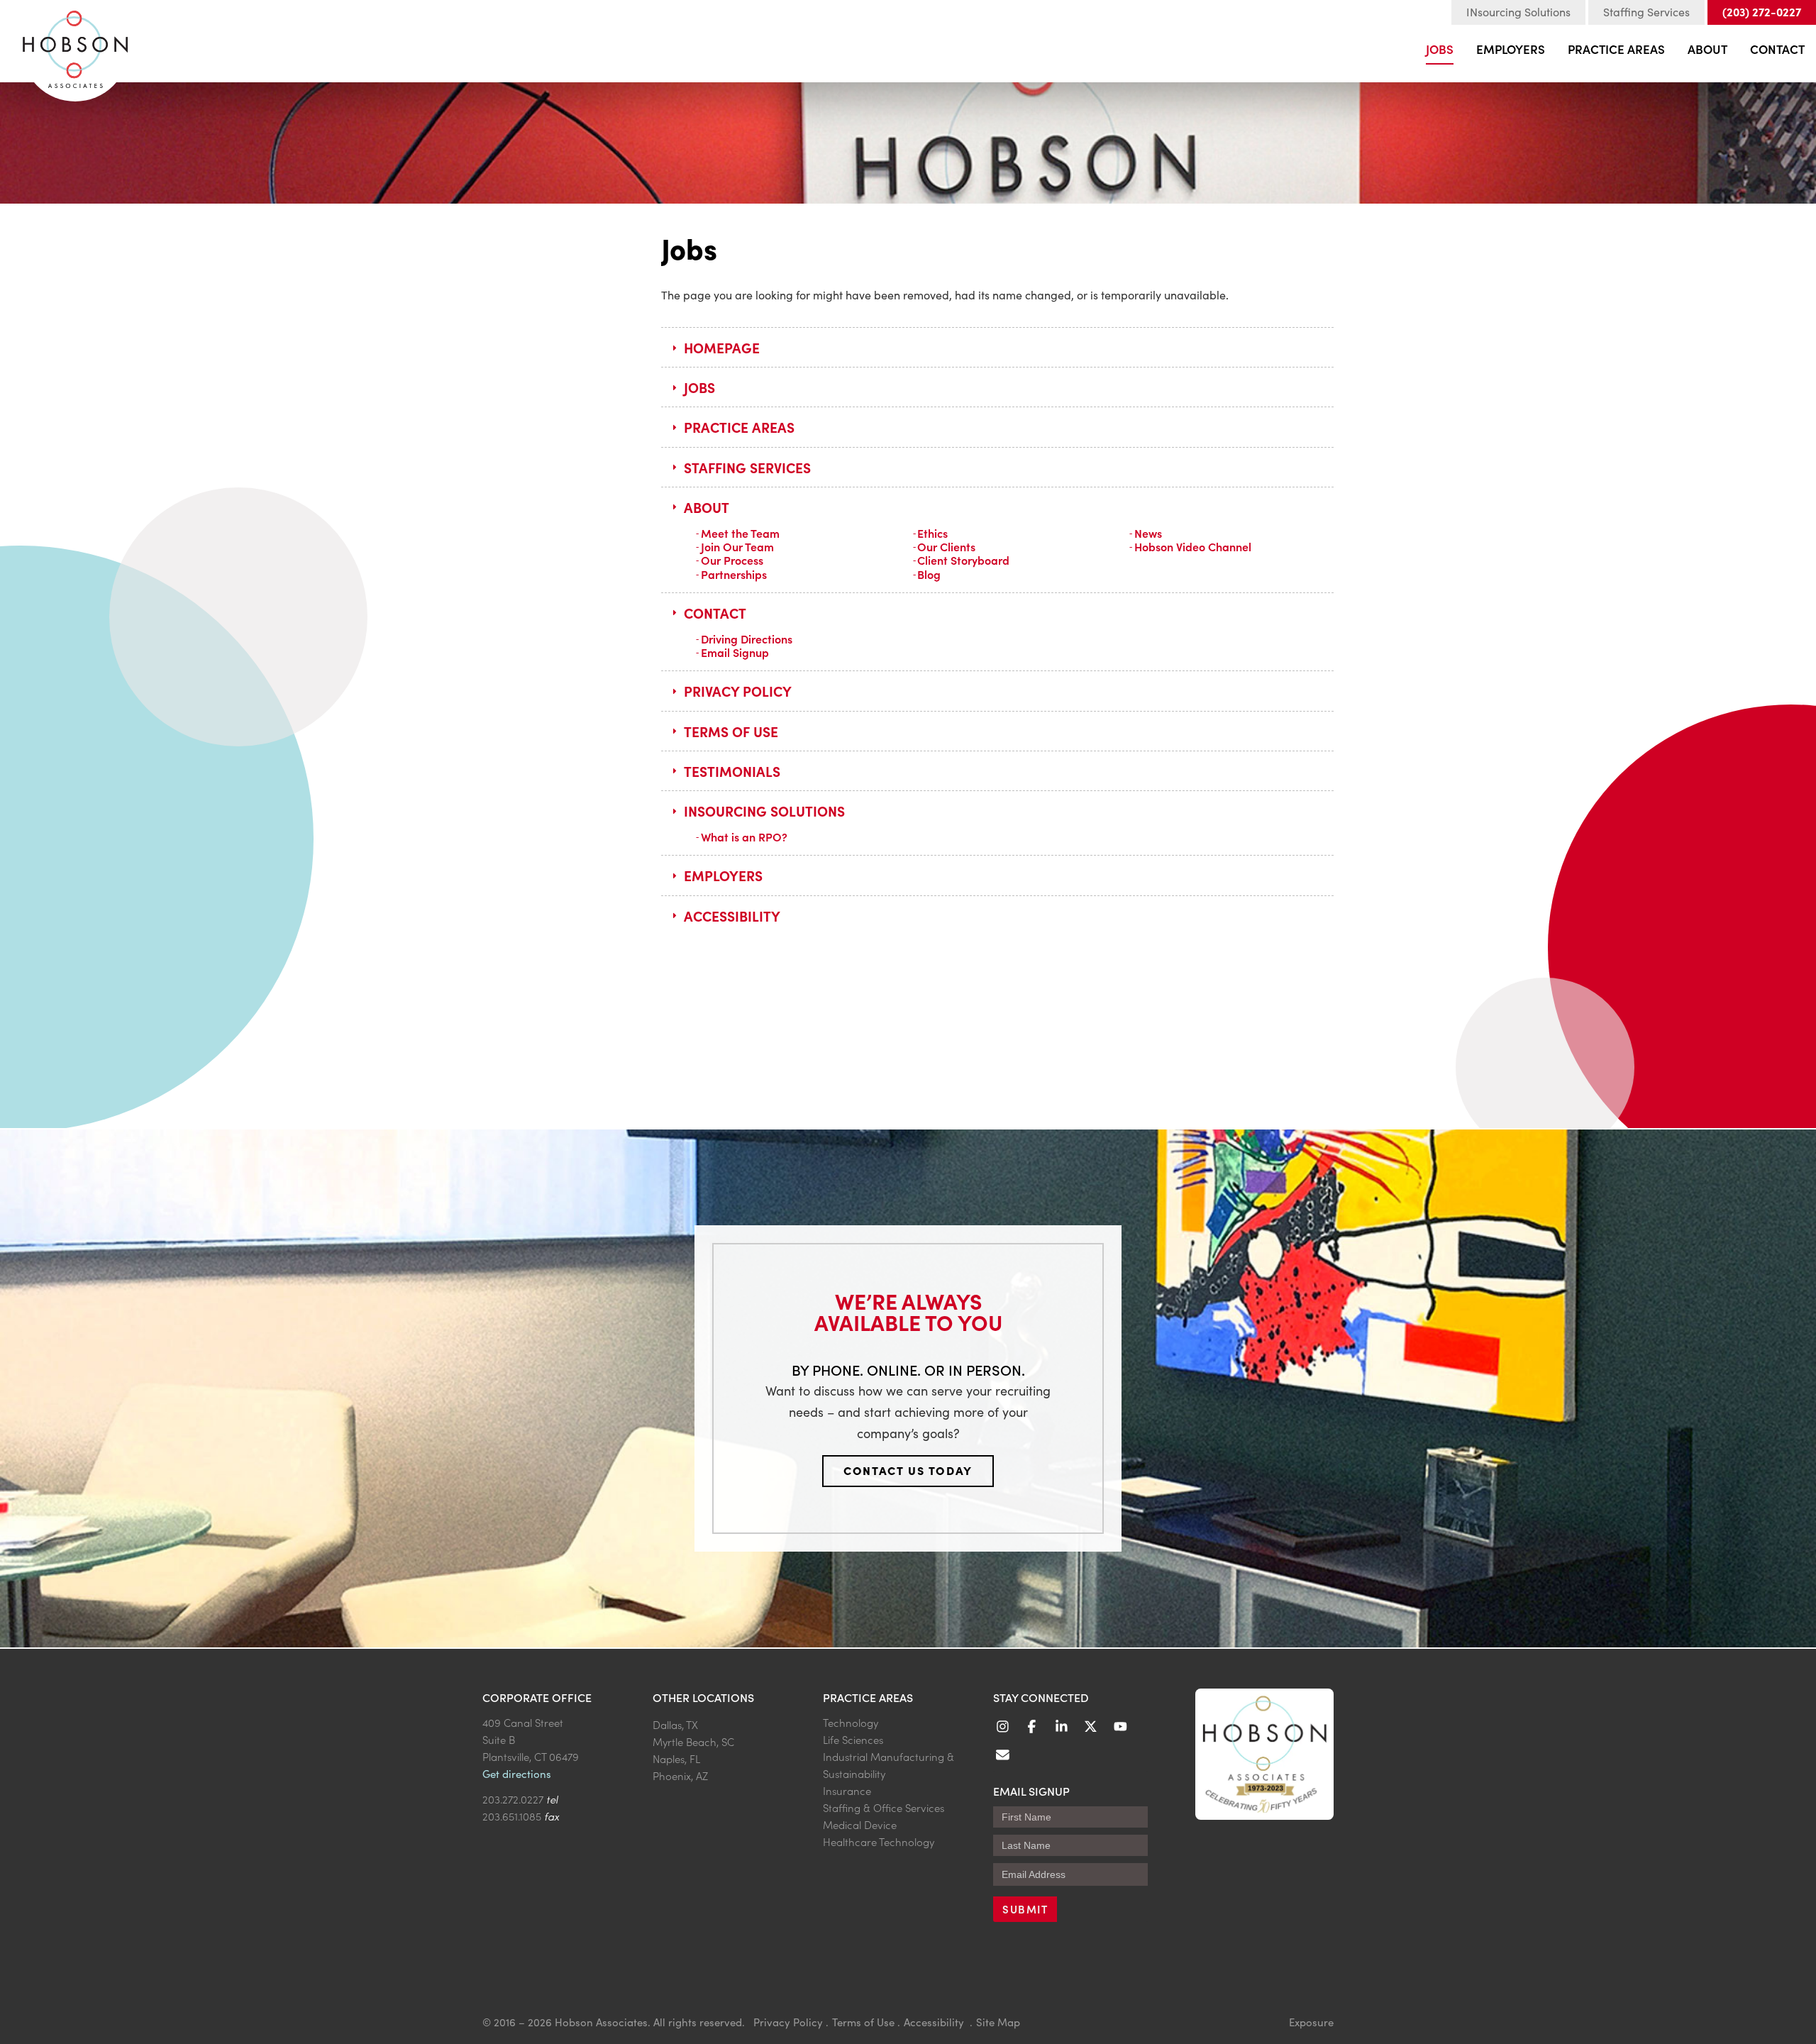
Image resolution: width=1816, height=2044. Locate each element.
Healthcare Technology (879, 1841)
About (1707, 49)
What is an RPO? (744, 836)
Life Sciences (853, 1739)
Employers (1511, 49)
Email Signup (735, 652)
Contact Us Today (908, 1470)
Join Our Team (737, 546)
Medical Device (860, 1824)
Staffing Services (1646, 12)
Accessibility (732, 916)
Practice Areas (1616, 49)
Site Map (998, 2022)
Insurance (847, 1790)
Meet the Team (740, 533)
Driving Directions (747, 639)
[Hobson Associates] (75, 43)
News (1148, 533)
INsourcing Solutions (1518, 12)
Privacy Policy (738, 691)
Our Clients (946, 546)
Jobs (1440, 49)
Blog (929, 574)
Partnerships (734, 574)
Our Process (732, 560)
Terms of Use (731, 731)
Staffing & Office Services (884, 1807)
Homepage (722, 347)
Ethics (932, 533)
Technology (851, 1722)
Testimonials (732, 771)
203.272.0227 (513, 1799)
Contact (1777, 49)
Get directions (517, 1774)
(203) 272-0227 (1762, 11)
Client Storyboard (963, 560)
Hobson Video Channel (1193, 546)
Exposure (1311, 2022)
